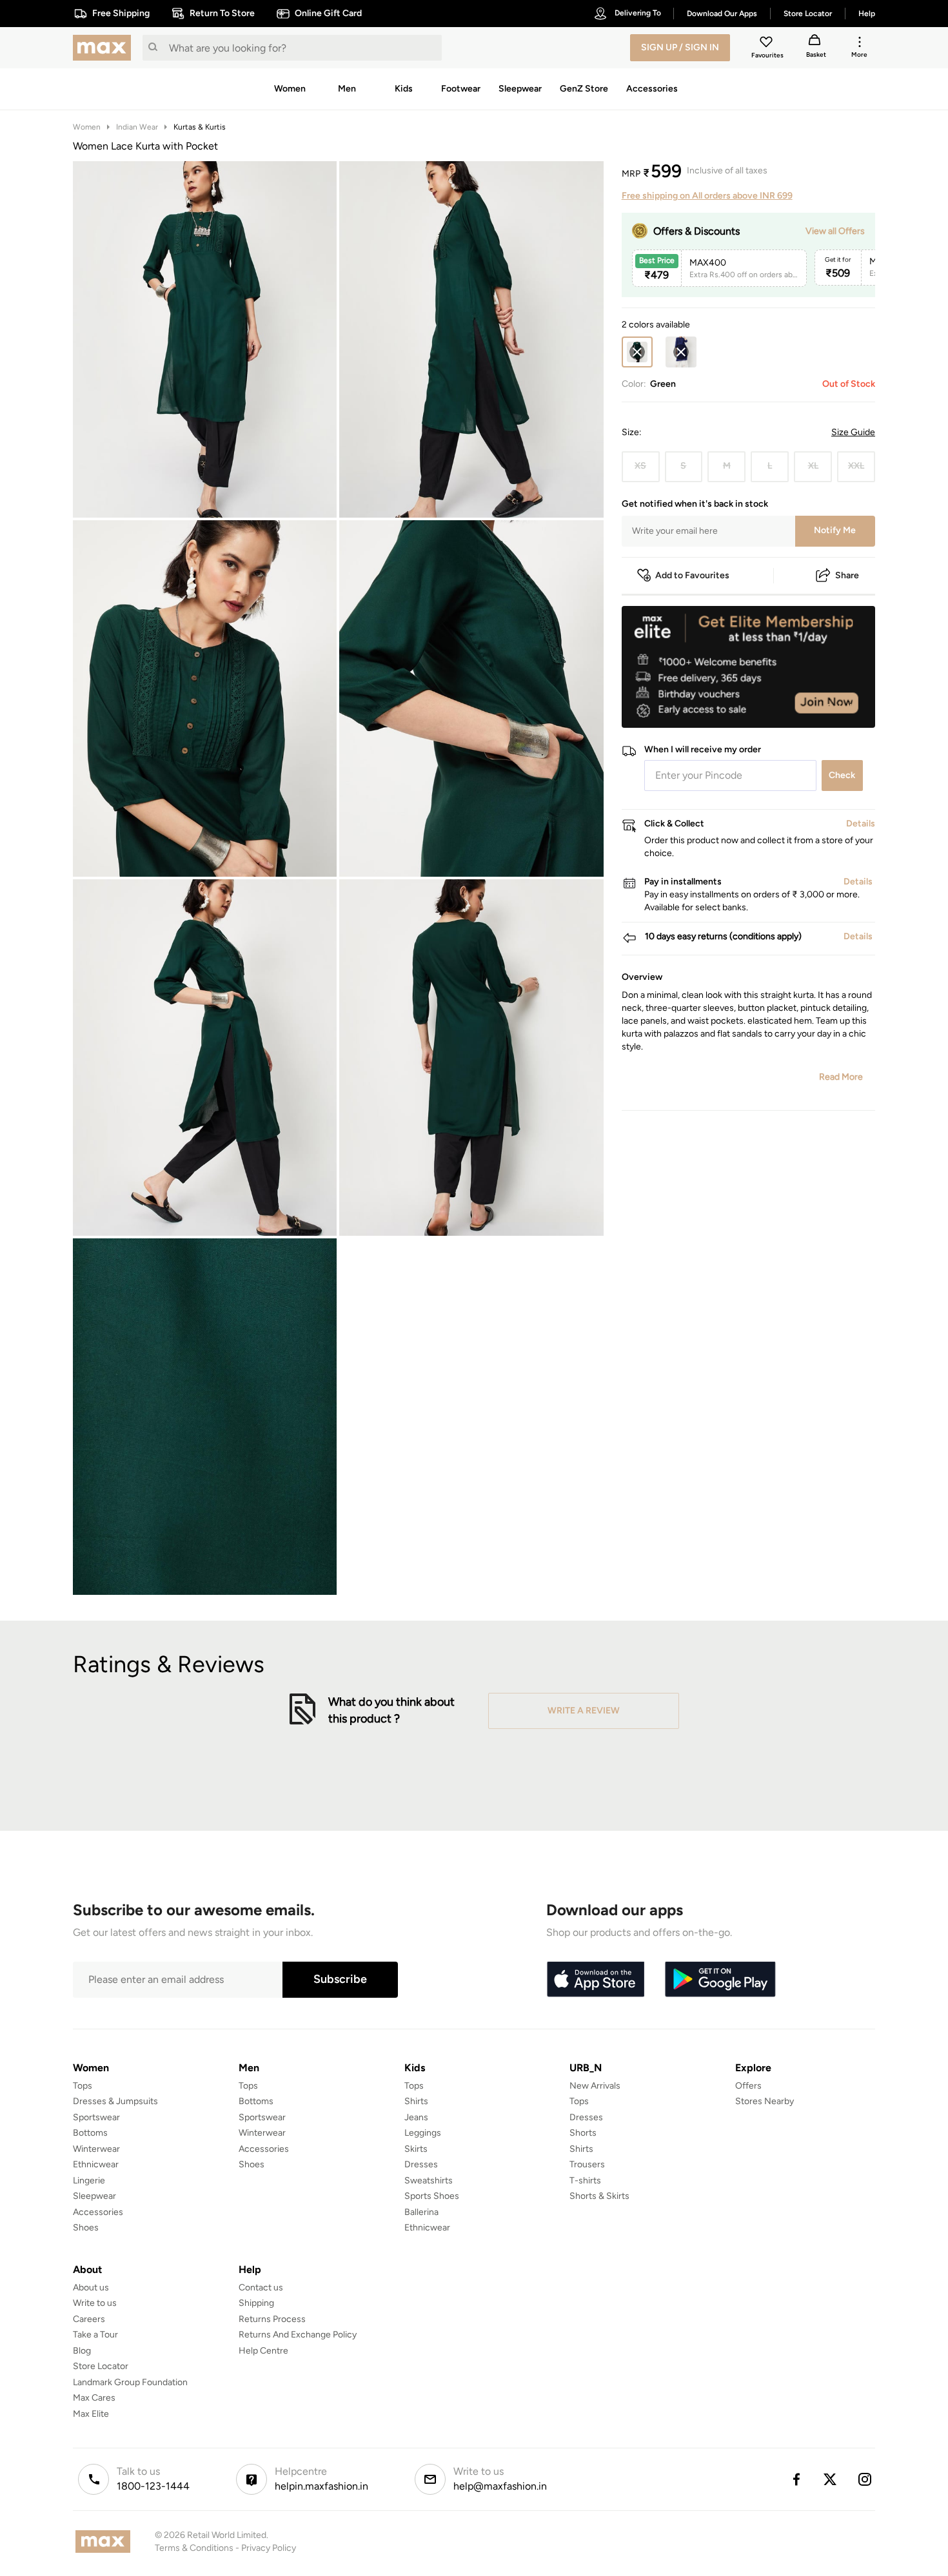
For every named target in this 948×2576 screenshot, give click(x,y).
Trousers (587, 2164)
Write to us (95, 2303)
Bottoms (90, 2133)
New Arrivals (595, 2086)
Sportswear (96, 2117)
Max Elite (91, 2414)
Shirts (416, 2101)
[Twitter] (831, 2479)
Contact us (261, 2288)
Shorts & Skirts (599, 2196)
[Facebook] (796, 2479)
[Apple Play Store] (595, 1980)
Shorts (583, 2133)
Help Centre (263, 2351)
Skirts (416, 2149)
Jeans (416, 2117)
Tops (83, 2086)
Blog (82, 2351)
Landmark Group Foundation (130, 2382)
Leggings (423, 2133)
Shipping (256, 2303)
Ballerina (421, 2212)
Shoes (86, 2228)
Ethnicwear (96, 2164)
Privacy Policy (269, 2548)
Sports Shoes (432, 2196)
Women (87, 127)
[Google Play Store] (720, 1980)
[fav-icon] (767, 44)
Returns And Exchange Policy (298, 2335)
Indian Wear (137, 127)
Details (842, 707)
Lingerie (89, 2181)
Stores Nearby (765, 2101)
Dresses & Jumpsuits (115, 2101)
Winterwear (96, 2149)
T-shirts (585, 2181)
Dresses (421, 2164)
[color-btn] (681, 352)
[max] (105, 48)
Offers (748, 2086)
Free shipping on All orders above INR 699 (707, 196)
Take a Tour (95, 2335)
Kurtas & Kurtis (200, 127)
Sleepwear (94, 2196)
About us (91, 2288)
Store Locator (101, 2366)
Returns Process (272, 2319)
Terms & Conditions (194, 2548)
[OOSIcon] (681, 352)
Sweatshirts (429, 2181)
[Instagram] (865, 2479)
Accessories (98, 2212)
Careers (89, 2319)
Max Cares (94, 2398)
